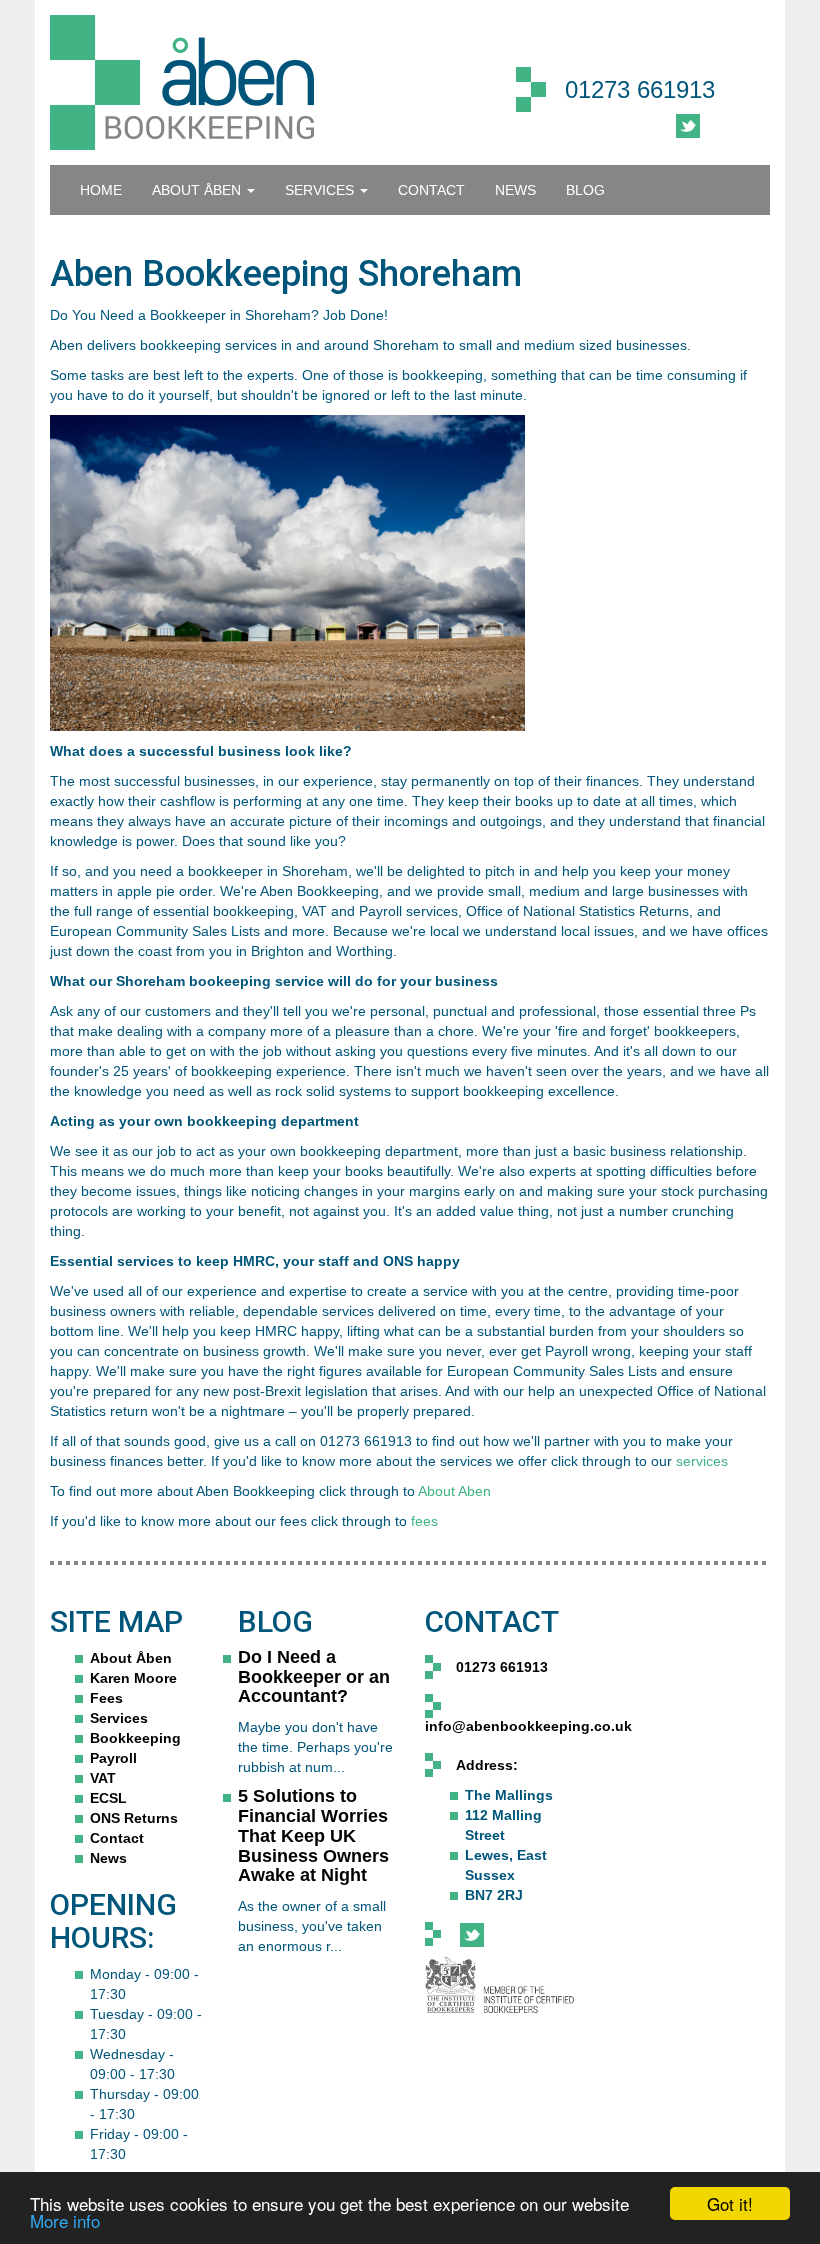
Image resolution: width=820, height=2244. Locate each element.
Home (101, 190)
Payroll (113, 1758)
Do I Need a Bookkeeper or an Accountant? (314, 1677)
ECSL (108, 1798)
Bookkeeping (135, 1738)
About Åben (131, 1658)
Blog (585, 190)
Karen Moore (133, 1678)
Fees (106, 1698)
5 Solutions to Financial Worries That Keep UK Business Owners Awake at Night (313, 1835)
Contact (117, 1838)
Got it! (730, 2203)
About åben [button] (198, 190)
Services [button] (321, 190)
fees (424, 1521)
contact (431, 190)
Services (119, 1718)
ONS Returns (134, 1818)
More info (65, 2220)
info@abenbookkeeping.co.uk (528, 1726)
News (515, 190)
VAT (103, 1778)
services (702, 1461)
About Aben (454, 1491)
